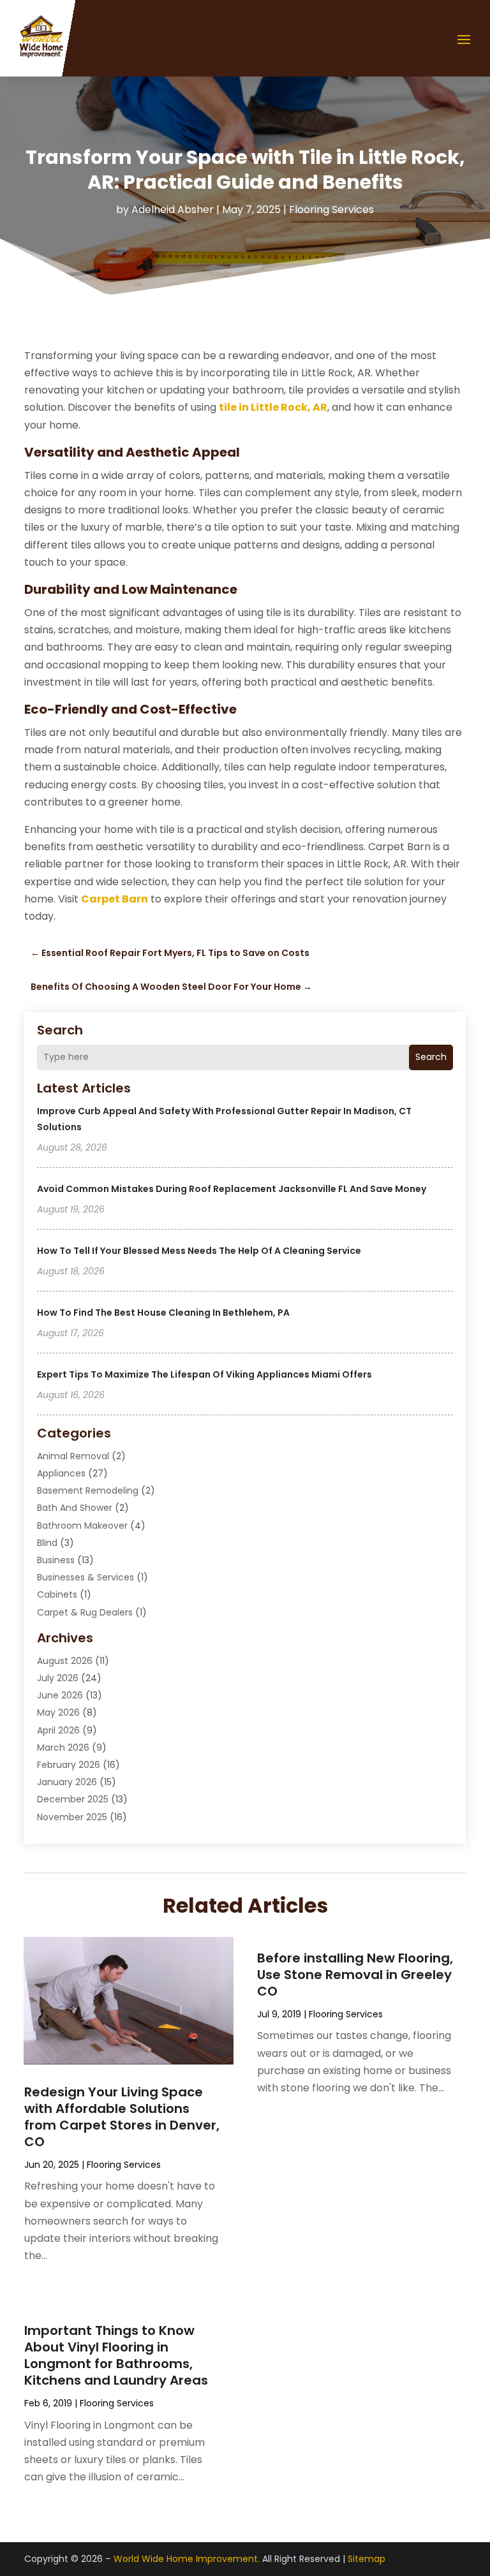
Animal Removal (73, 1456)
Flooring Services (331, 210)
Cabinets (57, 1594)
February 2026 (69, 1765)
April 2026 (58, 1730)
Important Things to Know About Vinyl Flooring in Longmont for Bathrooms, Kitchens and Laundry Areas (116, 2355)
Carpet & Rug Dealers (85, 1612)
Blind (47, 1543)
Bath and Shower (75, 1508)
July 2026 (58, 1678)
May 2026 (58, 1712)
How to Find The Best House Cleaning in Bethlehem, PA (163, 1313)
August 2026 (65, 1661)
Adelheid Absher (173, 210)
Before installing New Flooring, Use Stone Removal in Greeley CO (355, 1975)
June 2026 (60, 1695)
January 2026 (67, 1782)
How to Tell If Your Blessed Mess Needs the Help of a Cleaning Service (199, 1251)
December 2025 (73, 1799)
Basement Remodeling (88, 1490)
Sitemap (367, 2559)
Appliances (61, 1473)
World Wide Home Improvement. (187, 2559)
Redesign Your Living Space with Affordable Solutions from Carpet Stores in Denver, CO (122, 2117)
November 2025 (72, 1817)
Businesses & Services (85, 1577)
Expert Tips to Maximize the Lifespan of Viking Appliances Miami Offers (204, 1374)
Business (56, 1560)
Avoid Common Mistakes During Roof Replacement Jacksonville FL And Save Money (232, 1189)
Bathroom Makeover (82, 1526)
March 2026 (63, 1748)
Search (431, 1057)
